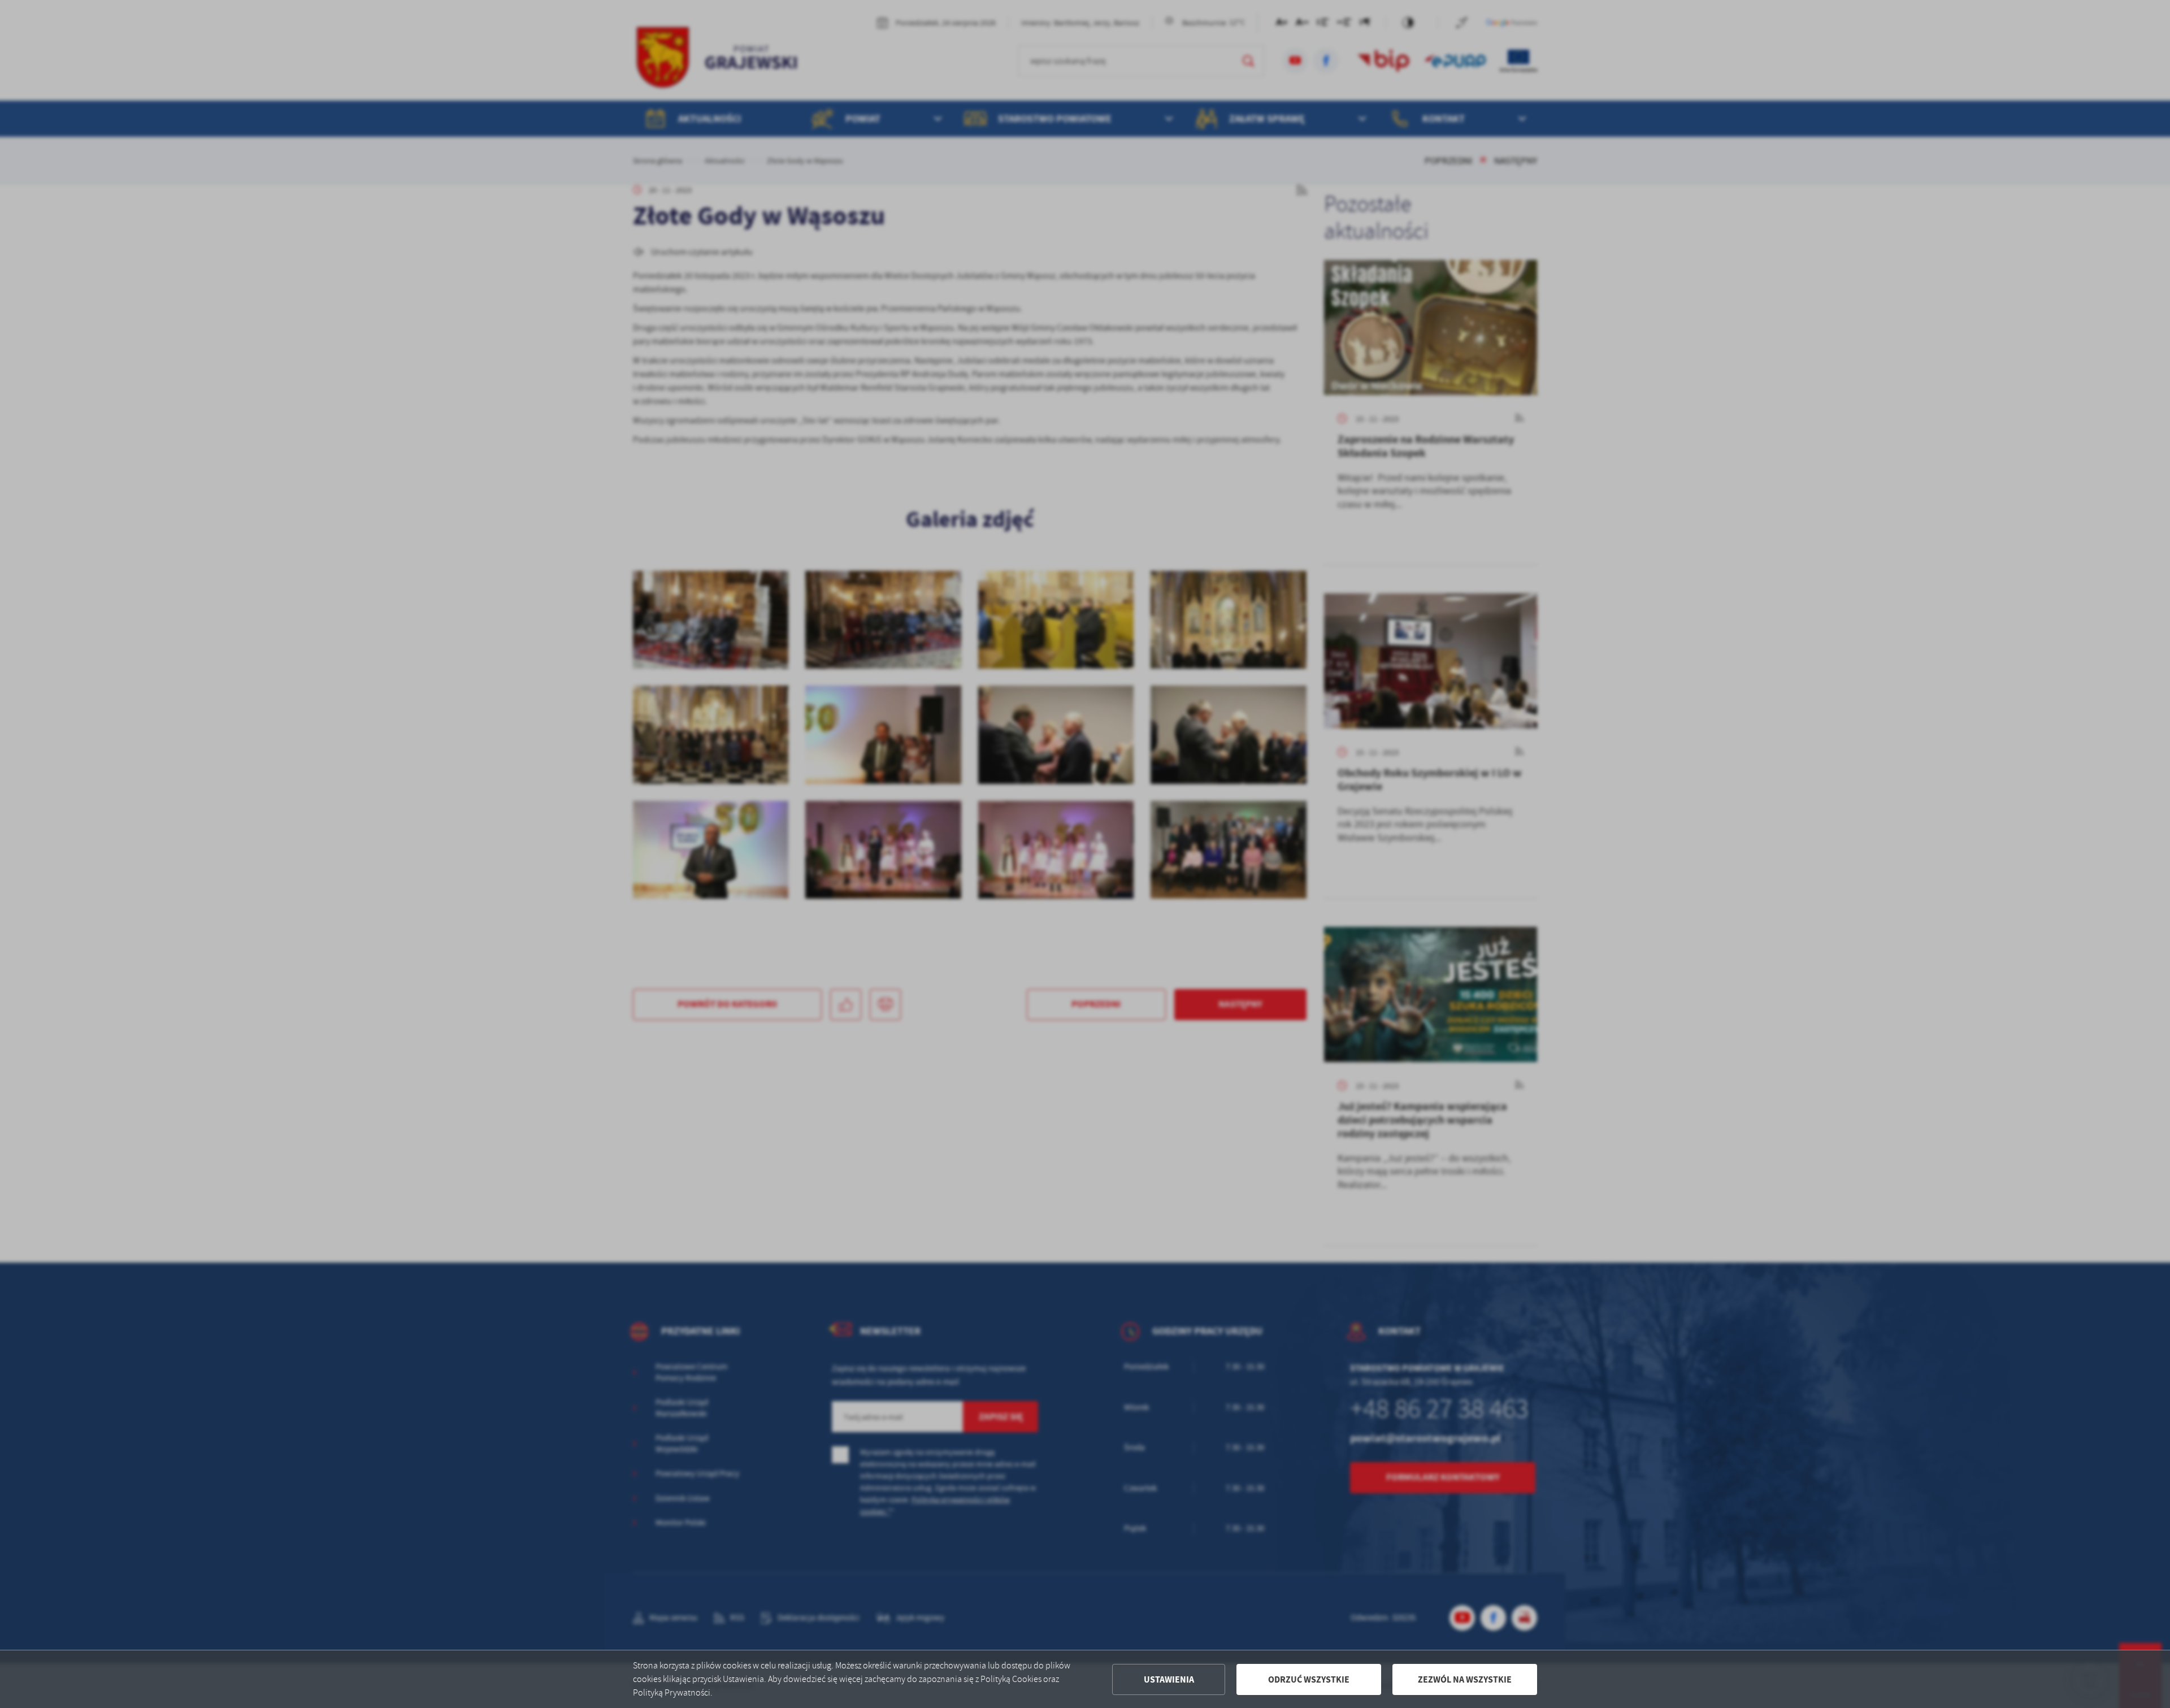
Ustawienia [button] (1169, 1679)
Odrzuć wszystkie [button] (1309, 1679)
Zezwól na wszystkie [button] (1465, 1679)
